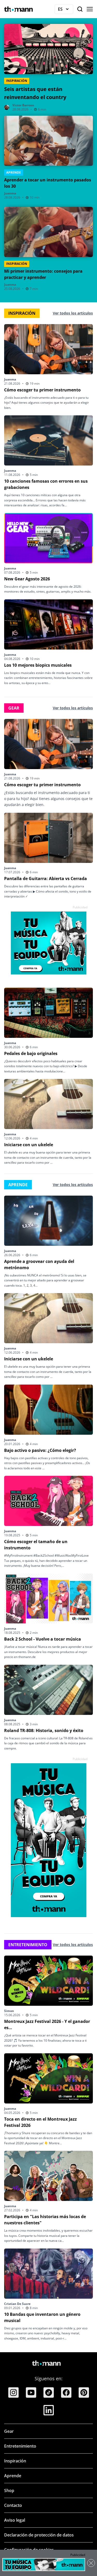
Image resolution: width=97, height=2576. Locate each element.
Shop (9, 2490)
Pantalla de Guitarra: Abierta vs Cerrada (46, 879)
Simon (9, 2011)
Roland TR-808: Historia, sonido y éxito (44, 1731)
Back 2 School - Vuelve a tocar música (43, 1639)
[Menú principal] (90, 9)
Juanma (10, 193)
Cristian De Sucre (17, 2304)
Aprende (13, 2476)
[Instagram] (13, 2393)
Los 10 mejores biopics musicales (38, 665)
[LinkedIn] (49, 2410)
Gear (9, 2431)
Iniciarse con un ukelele (29, 1145)
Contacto (13, 2505)
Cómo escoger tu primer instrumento (42, 390)
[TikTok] (49, 2393)
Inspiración (15, 2461)
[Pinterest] (84, 2393)
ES (66, 10)
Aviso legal (15, 2520)
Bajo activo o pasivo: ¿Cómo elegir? (40, 1450)
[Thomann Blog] (19, 9)
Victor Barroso (23, 105)
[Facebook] (66, 2393)
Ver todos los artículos (73, 313)
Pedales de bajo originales (31, 1053)
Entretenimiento (20, 2446)
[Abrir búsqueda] (80, 9)
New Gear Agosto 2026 (27, 579)
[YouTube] (31, 2393)
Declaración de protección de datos (39, 2535)
